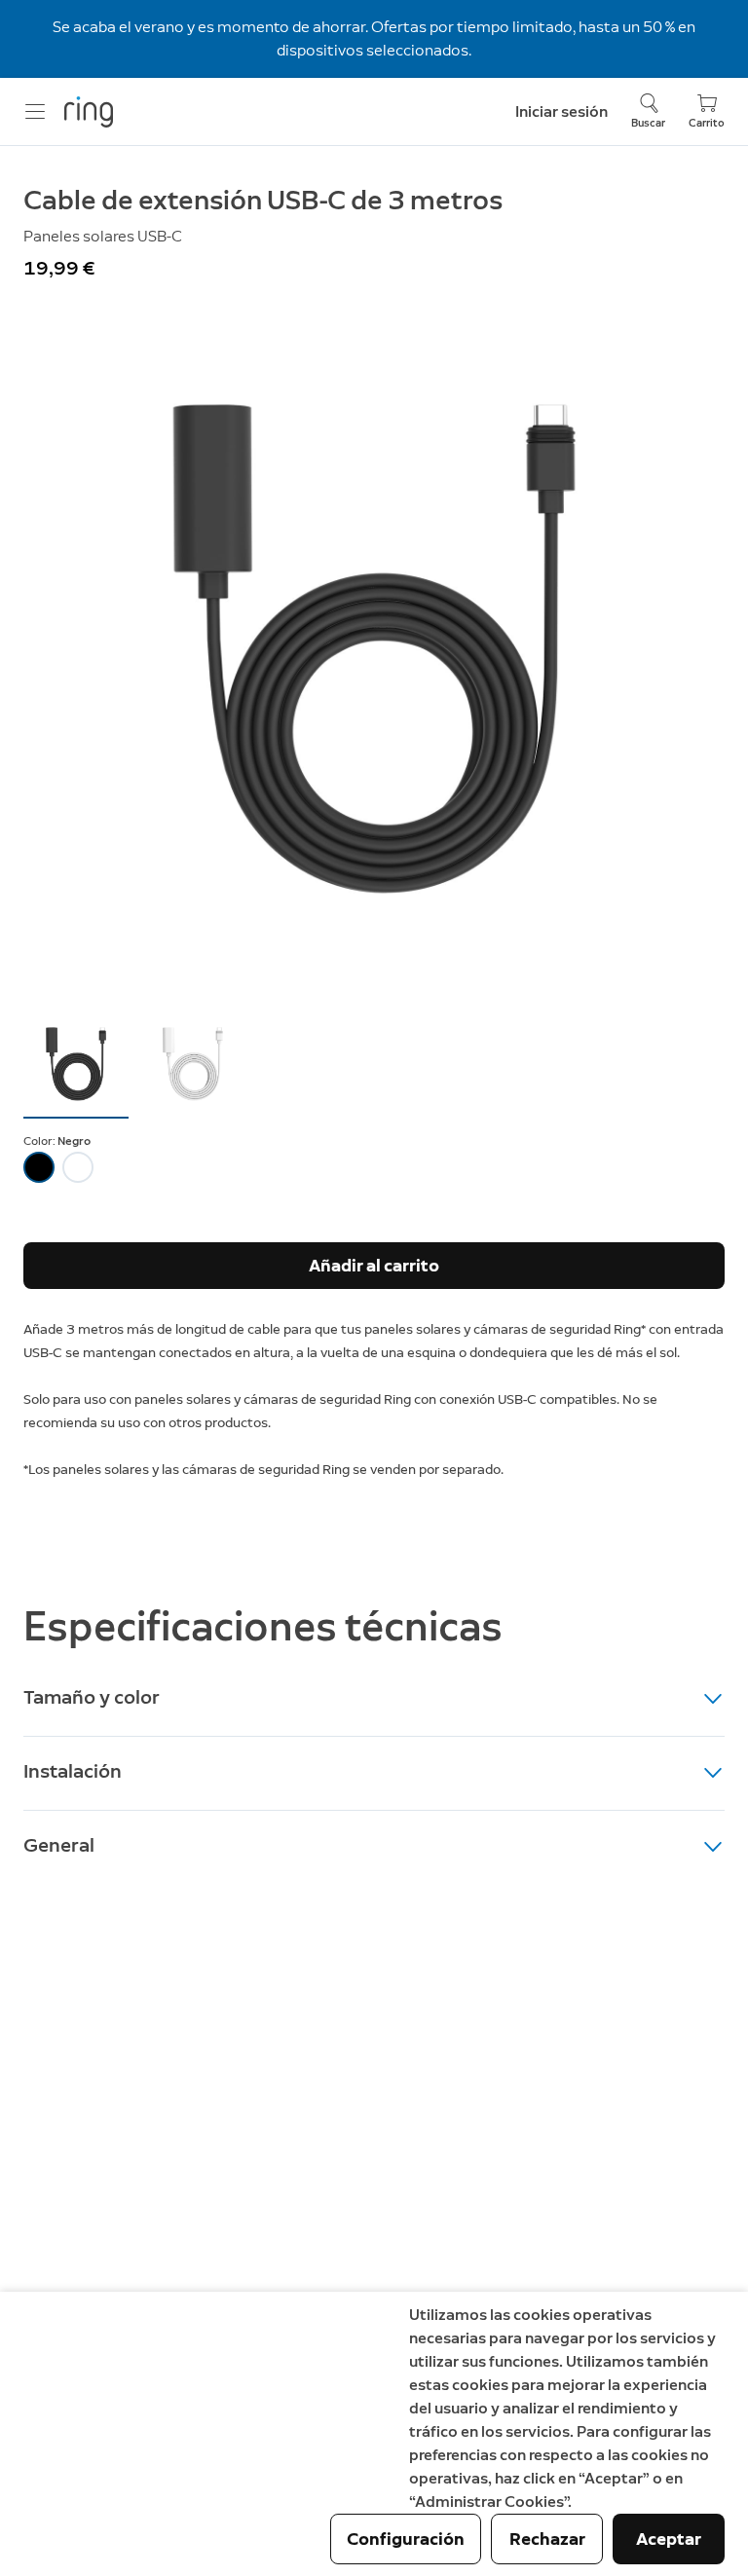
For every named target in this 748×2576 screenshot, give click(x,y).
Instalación (73, 1771)
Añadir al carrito (374, 1266)
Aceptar (669, 2539)
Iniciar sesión (561, 111)
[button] (76, 1064)
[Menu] (35, 112)
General (59, 1845)
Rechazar (547, 2539)
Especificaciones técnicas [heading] (263, 1626)
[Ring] (89, 112)
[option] (39, 1167)
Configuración (406, 2539)
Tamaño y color (92, 1697)
